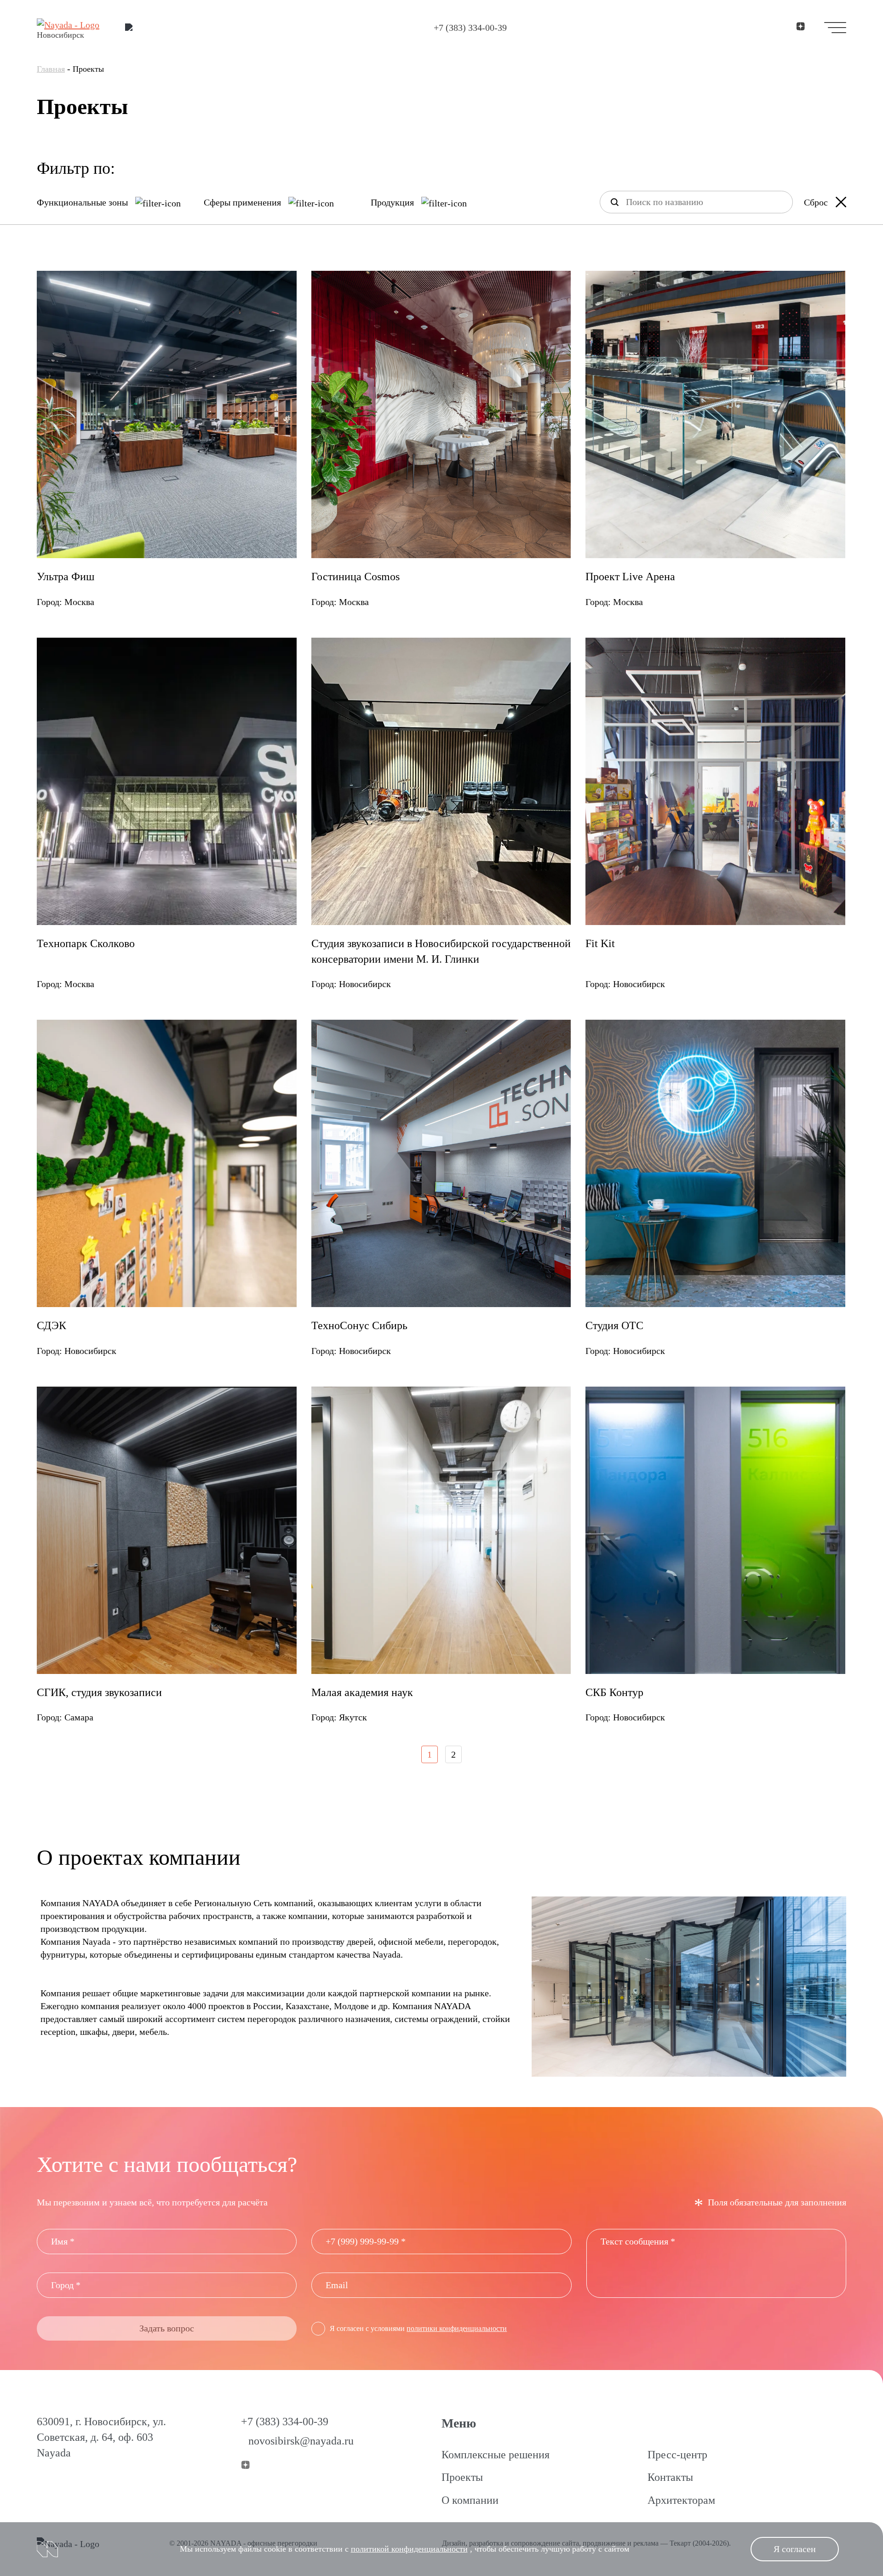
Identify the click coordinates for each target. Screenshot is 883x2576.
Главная (51, 69)
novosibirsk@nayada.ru (301, 2441)
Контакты (670, 2477)
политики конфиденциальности (457, 2328)
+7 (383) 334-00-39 (470, 28)
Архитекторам (681, 2500)
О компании (470, 2500)
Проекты (462, 2477)
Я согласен (795, 2549)
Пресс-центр (677, 2455)
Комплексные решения (496, 2455)
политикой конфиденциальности (409, 2549)
